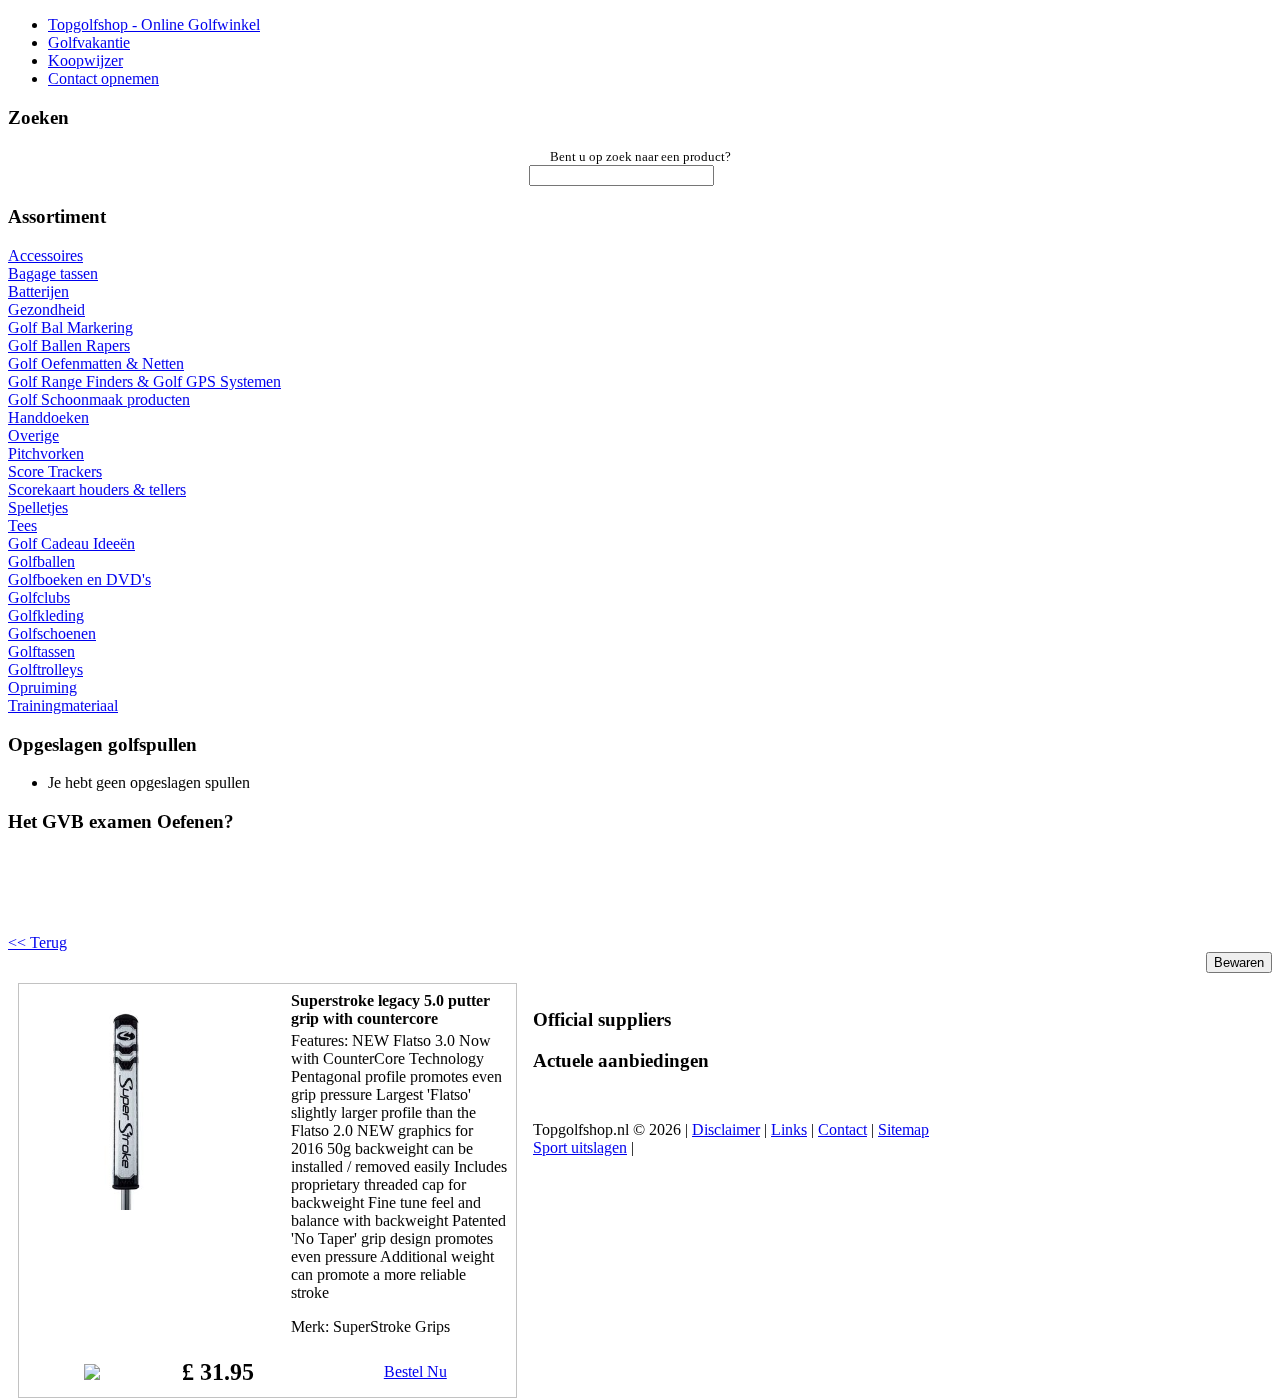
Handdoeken (48, 417)
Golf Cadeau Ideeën (71, 543)
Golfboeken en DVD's (79, 579)
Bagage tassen (53, 273)
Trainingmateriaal (63, 705)
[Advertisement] (262, 900)
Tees (22, 525)
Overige (33, 435)
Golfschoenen (52, 633)
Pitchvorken (46, 453)
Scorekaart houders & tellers (97, 489)
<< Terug (37, 942)
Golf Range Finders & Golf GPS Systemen (144, 381)
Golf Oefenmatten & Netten (96, 363)
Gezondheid (46, 309)
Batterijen (38, 291)
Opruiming (42, 687)
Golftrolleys (45, 669)
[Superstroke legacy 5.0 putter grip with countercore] (127, 1204)
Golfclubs (39, 597)
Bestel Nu (415, 1371)
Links (789, 1129)
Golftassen (41, 651)
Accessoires (45, 255)
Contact (842, 1129)
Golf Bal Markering (70, 327)
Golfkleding (46, 615)
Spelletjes (38, 507)
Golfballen (41, 561)
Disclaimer (726, 1129)
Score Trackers (55, 471)
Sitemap (903, 1129)
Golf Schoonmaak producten (99, 399)
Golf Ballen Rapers (69, 345)
